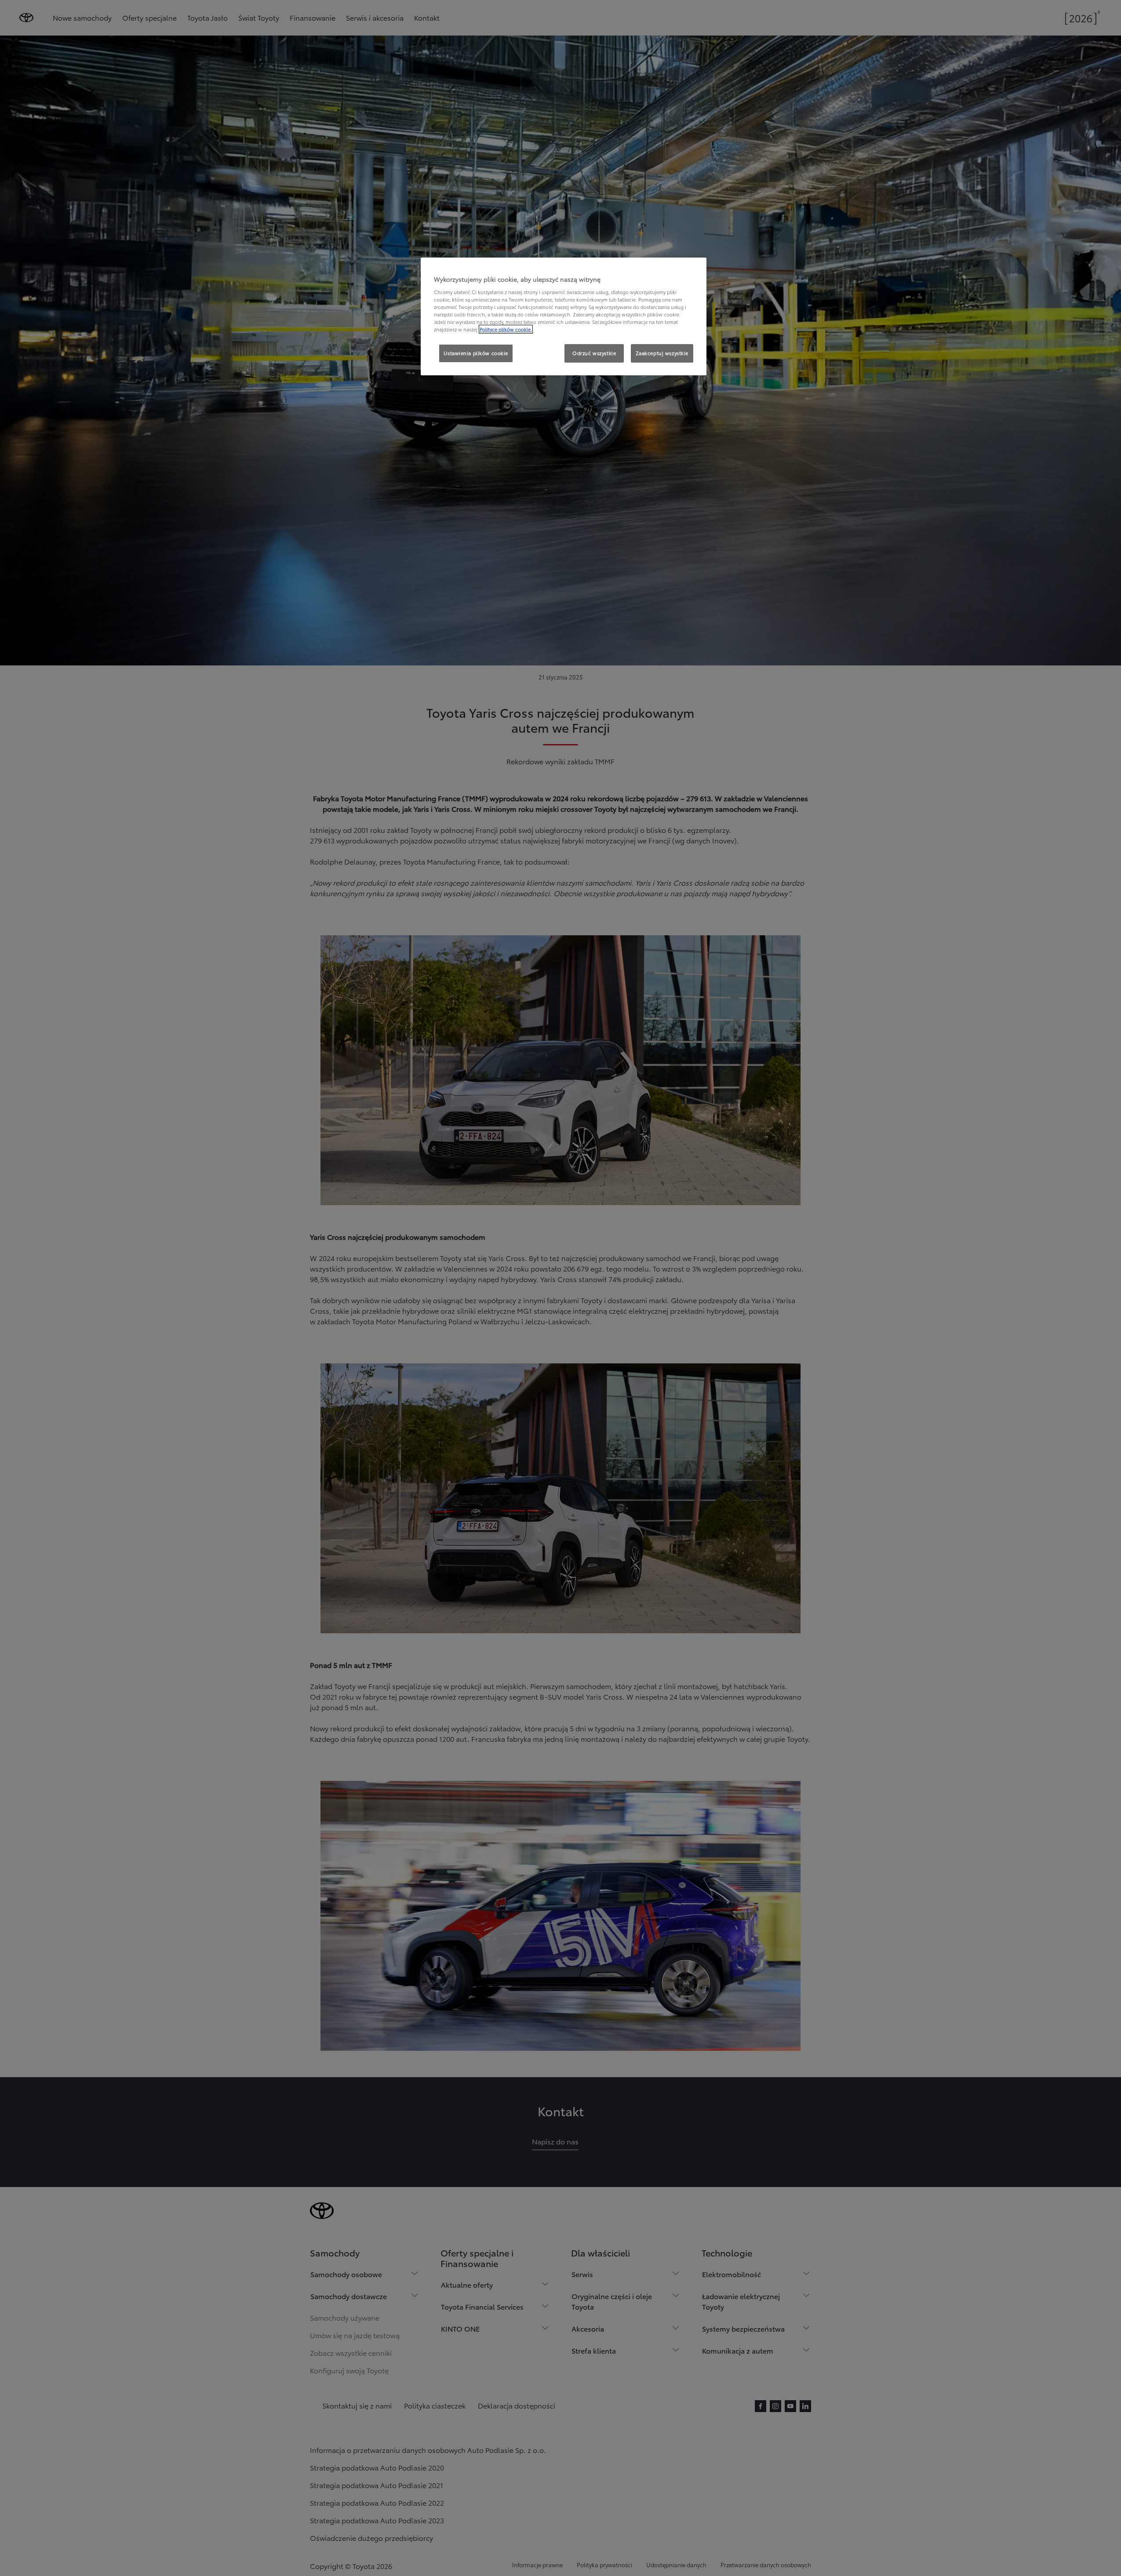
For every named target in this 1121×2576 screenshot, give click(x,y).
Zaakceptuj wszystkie (662, 353)
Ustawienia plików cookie (476, 353)
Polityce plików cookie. (506, 329)
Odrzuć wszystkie (594, 353)
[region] (564, 316)
